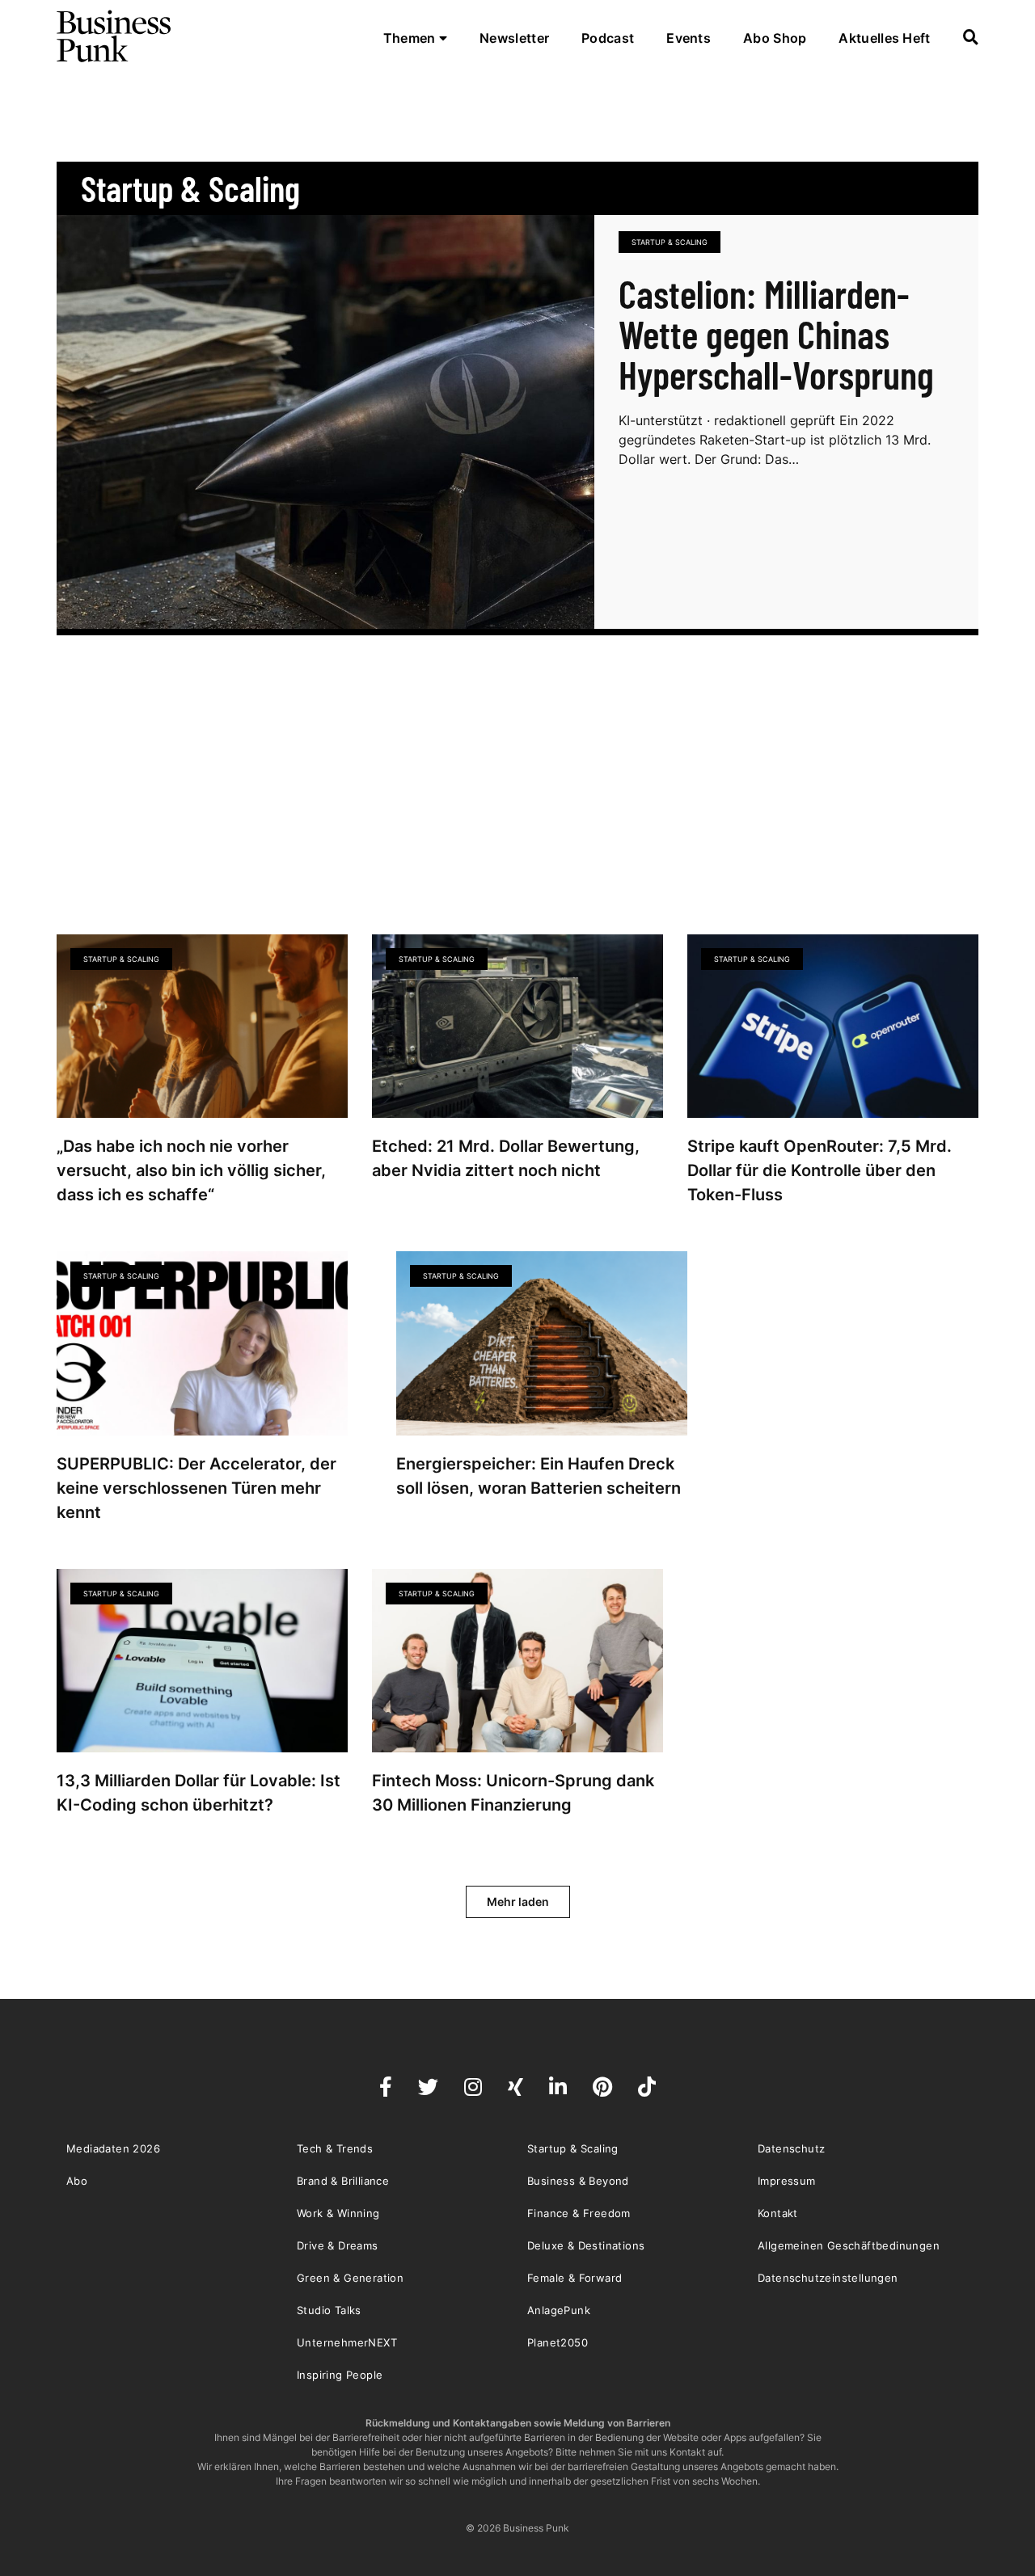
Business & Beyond (578, 2181)
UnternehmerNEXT (347, 2342)
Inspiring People (340, 2375)
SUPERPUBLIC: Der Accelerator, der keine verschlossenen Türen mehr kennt (196, 1488)
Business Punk (115, 36)
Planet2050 (558, 2342)
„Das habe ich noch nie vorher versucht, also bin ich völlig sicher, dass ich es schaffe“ (191, 1170)
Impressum (787, 2181)
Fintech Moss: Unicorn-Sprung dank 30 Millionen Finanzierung (513, 1793)
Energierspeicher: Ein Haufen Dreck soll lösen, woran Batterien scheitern (539, 1476)
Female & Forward (575, 2278)
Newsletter (514, 38)
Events (689, 38)
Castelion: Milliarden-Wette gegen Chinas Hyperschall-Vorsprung (776, 334)
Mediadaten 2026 (113, 2148)
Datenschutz (791, 2148)
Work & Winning (338, 2213)
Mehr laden (518, 1901)
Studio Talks (329, 2310)
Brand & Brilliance (343, 2181)
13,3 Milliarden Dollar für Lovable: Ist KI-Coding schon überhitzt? (199, 1793)
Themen (411, 38)
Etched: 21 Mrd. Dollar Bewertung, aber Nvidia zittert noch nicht (506, 1158)
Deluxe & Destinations (586, 2245)
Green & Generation (350, 2278)
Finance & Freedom (579, 2213)
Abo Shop (775, 38)
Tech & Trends (335, 2148)
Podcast (608, 38)
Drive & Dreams (338, 2245)
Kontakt (778, 2213)
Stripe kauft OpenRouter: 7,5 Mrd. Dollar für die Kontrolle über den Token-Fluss (820, 1170)
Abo (77, 2181)
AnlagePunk (559, 2310)
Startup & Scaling (670, 242)
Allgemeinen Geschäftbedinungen (849, 2245)
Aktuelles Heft (884, 38)
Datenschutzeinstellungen (828, 2278)
